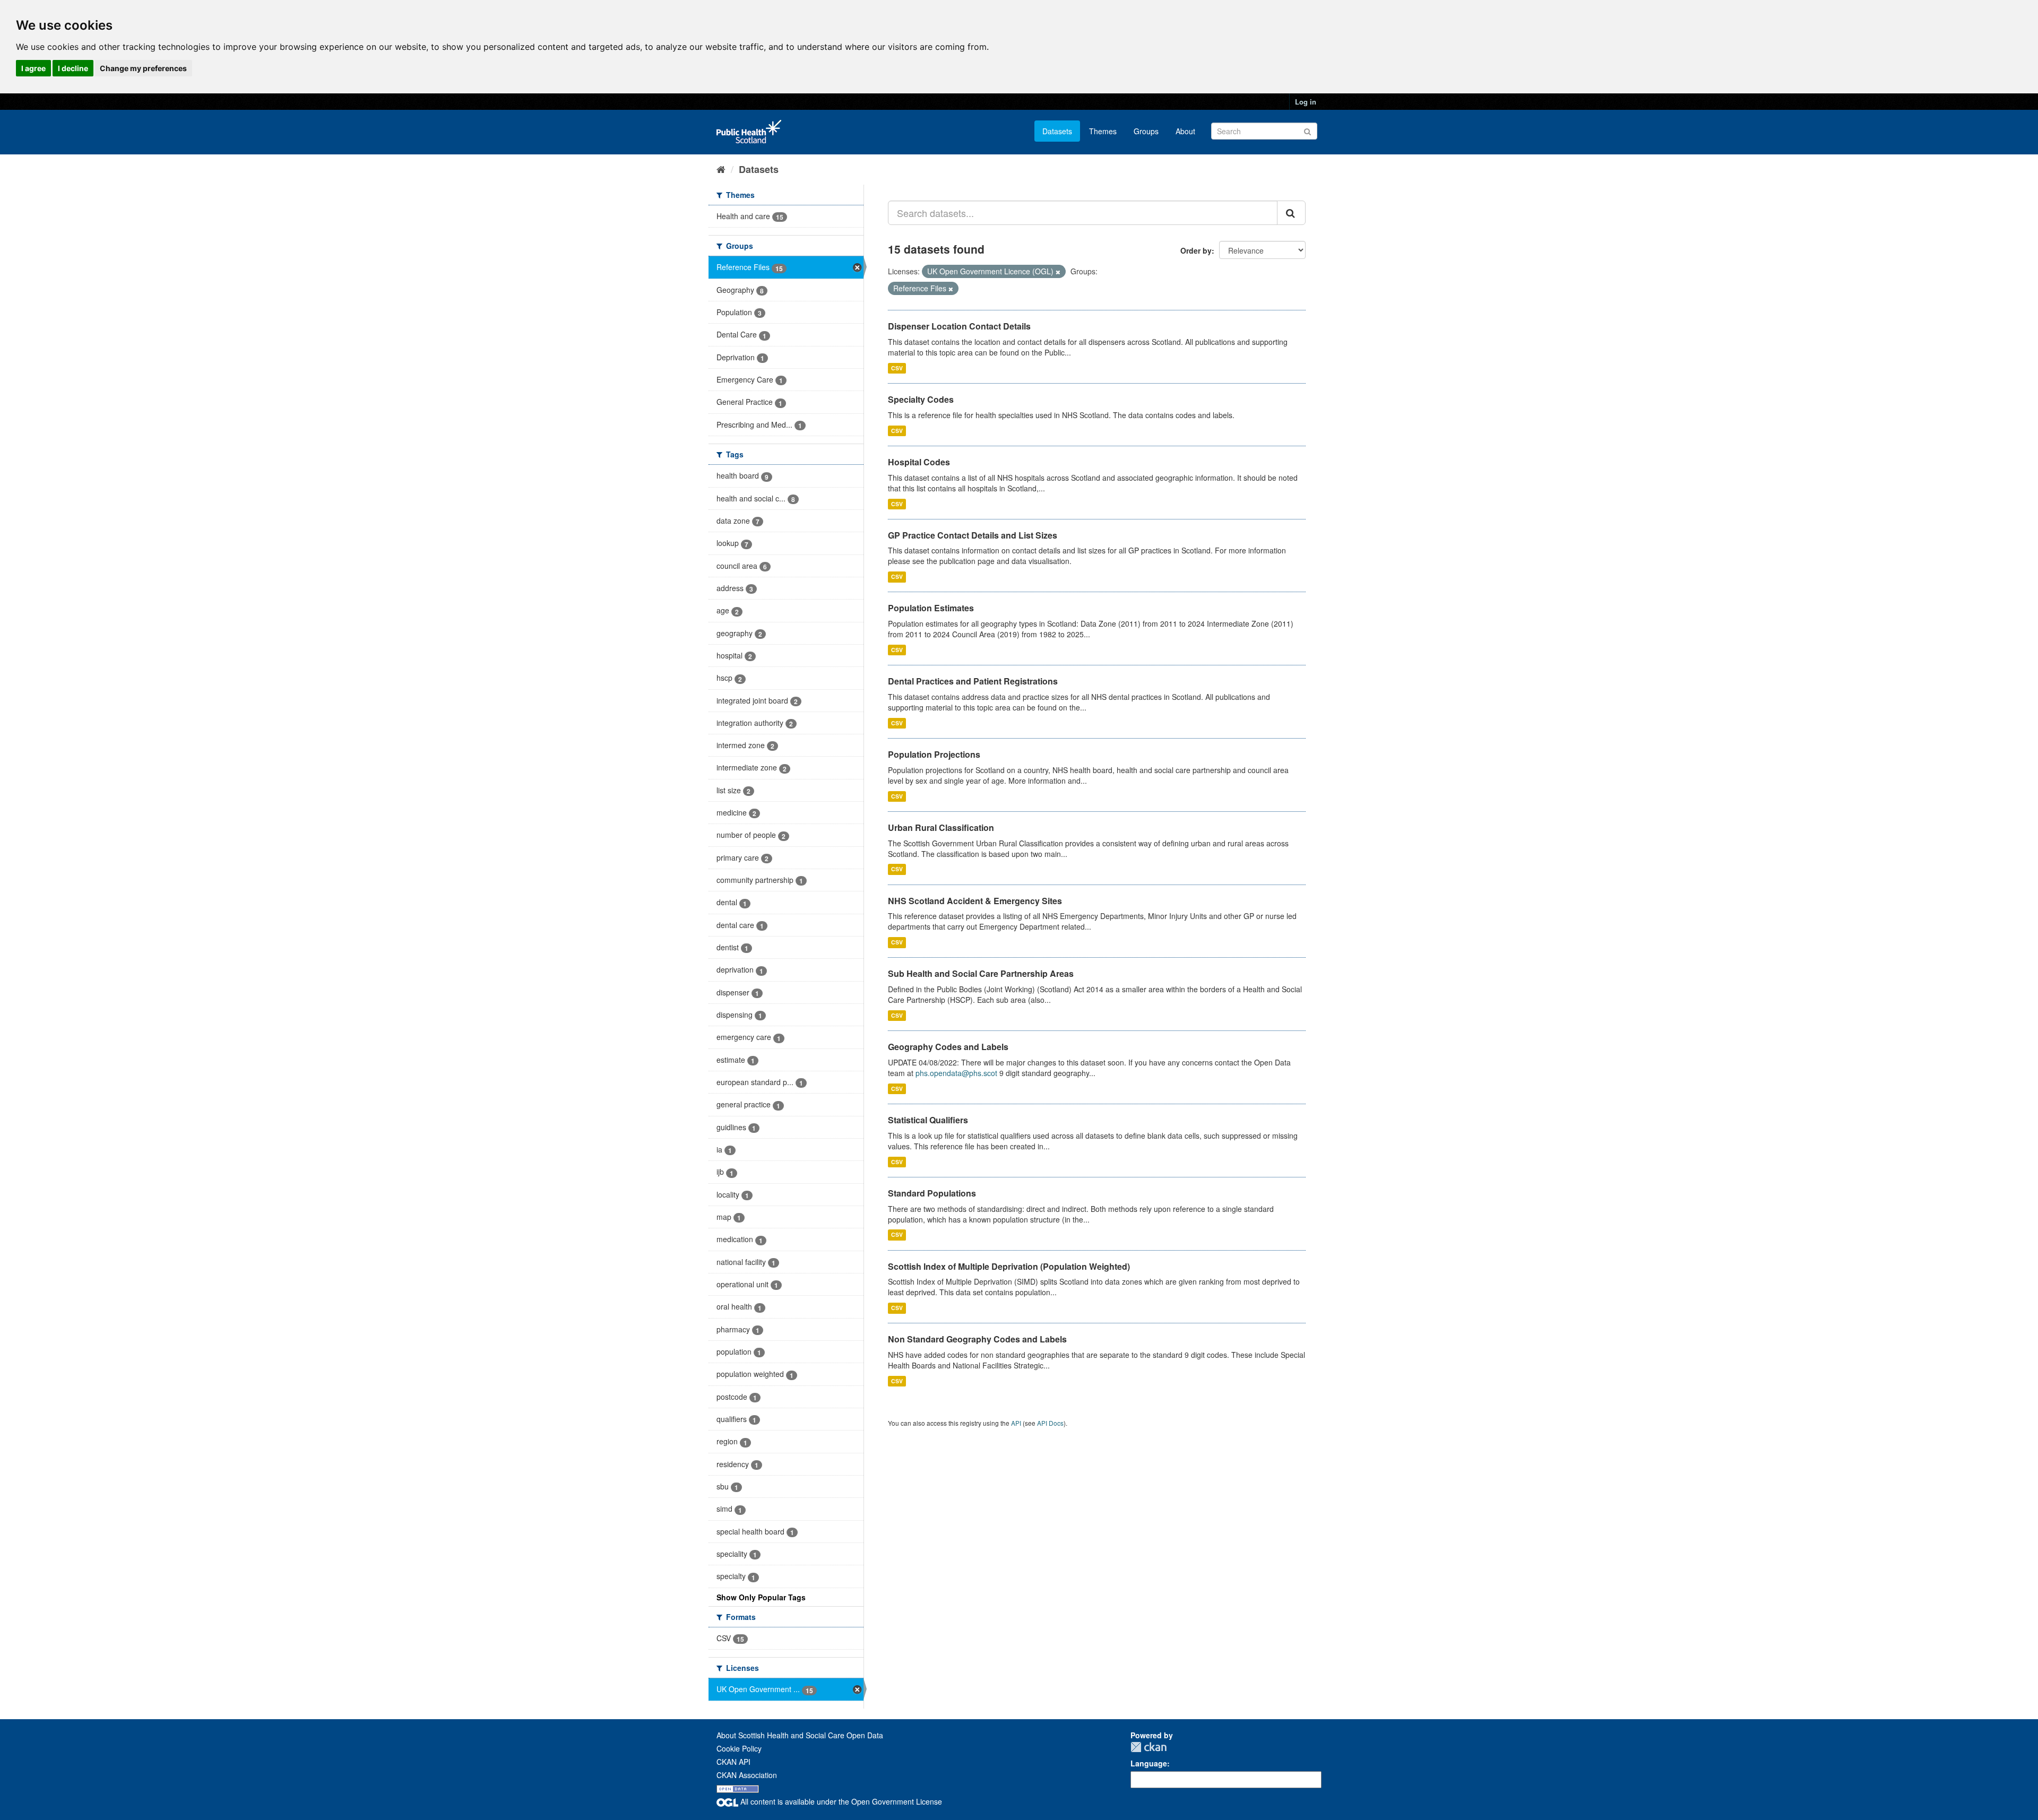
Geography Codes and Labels (948, 1047)
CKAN (1148, 1747)
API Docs (1050, 1423)
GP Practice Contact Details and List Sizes (973, 535)
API (1016, 1423)
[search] (1291, 213)
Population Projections (934, 754)
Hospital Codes (919, 462)
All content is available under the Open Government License (840, 1801)
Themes (1103, 131)
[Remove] (1058, 272)
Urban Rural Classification (941, 827)
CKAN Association (747, 1775)
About (1185, 131)
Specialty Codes (921, 399)
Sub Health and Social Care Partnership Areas (981, 973)
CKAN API (733, 1762)
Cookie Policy (739, 1748)
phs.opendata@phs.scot (956, 1073)
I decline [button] (73, 68)
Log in (1306, 102)
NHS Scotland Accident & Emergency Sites (975, 901)
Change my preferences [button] (143, 68)
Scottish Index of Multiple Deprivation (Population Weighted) (1009, 1266)
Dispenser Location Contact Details (959, 326)
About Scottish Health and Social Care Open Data (800, 1735)
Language (1149, 1763)
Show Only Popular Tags (761, 1597)
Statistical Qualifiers (928, 1120)
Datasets (1057, 131)
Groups (1146, 131)
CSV (897, 368)
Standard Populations (932, 1193)
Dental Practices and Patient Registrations (973, 681)
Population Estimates (931, 608)
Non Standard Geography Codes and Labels (977, 1339)
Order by (1196, 250)
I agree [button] (33, 68)
